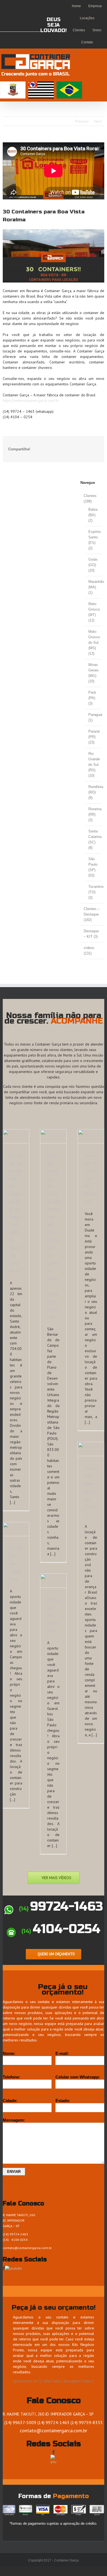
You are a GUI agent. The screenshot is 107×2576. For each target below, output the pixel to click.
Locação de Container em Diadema (91, 1178)
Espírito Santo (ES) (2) (94, 540)
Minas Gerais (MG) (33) (94, 673)
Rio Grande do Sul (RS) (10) (94, 765)
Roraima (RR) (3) (94, 814)
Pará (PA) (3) (92, 698)
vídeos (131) (89, 951)
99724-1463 (61, 1906)
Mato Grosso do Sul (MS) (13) (94, 642)
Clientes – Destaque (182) (92, 914)
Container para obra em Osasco (91, 1491)
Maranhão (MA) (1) (94, 587)
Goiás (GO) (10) (93, 565)
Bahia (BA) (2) (93, 515)
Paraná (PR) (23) (94, 737)
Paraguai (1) (94, 717)
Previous (82, 121)
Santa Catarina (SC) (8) (94, 839)
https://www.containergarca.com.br (31, 400)
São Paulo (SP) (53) (93, 867)
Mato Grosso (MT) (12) (94, 612)
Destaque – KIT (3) (91, 934)
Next (98, 121)
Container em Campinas (16, 1564)
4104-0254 (61, 1929)
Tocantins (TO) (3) (94, 892)
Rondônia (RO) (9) (94, 792)
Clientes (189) (90, 498)
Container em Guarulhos (53, 1615)
